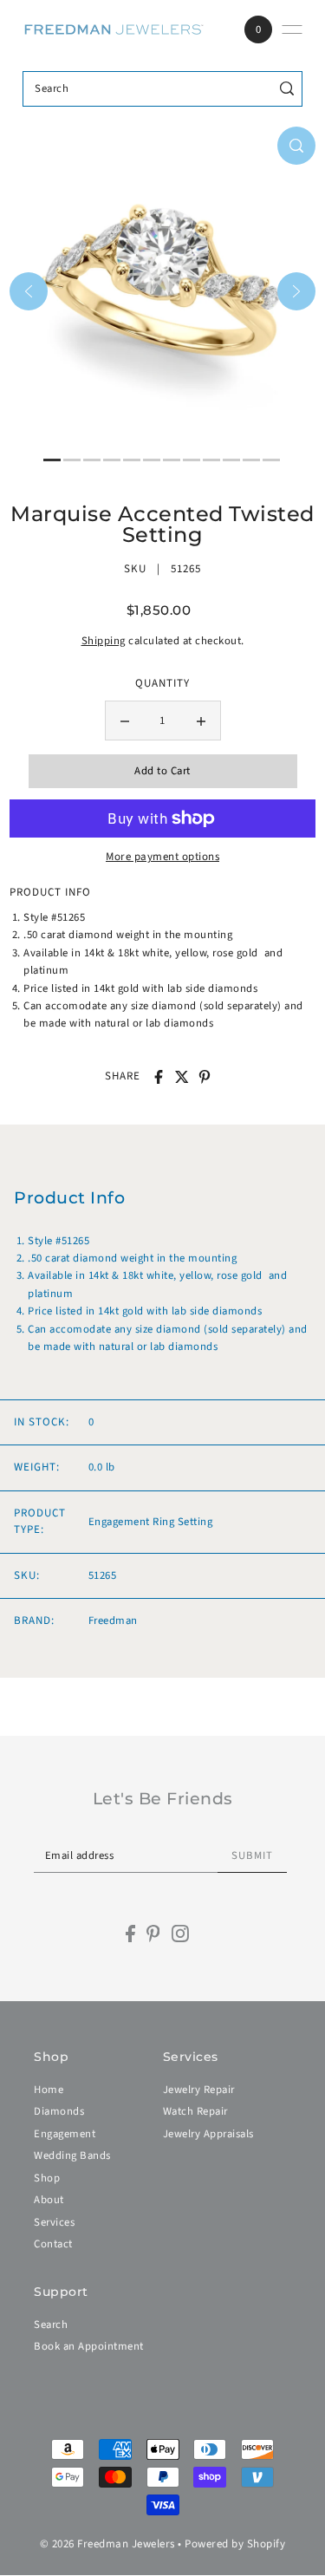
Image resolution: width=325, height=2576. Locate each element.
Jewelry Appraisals (208, 2134)
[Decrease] (125, 721)
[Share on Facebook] (159, 1077)
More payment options (162, 857)
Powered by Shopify (235, 2544)
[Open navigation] (292, 29)
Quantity (162, 683)
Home (49, 2090)
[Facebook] (130, 1934)
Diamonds (59, 2111)
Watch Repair (195, 2111)
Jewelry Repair (199, 2090)
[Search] (286, 89)
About (49, 2200)
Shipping (104, 641)
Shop (47, 2178)
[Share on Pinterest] (205, 1077)
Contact (53, 2244)
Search (51, 2325)
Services (54, 2222)
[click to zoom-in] (296, 146)
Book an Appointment (89, 2346)
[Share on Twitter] (182, 1077)
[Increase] (201, 721)
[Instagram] (180, 1934)
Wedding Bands (72, 2155)
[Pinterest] (153, 1934)
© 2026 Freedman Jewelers (107, 2544)
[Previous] (29, 291)
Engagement (65, 2134)
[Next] (296, 291)
